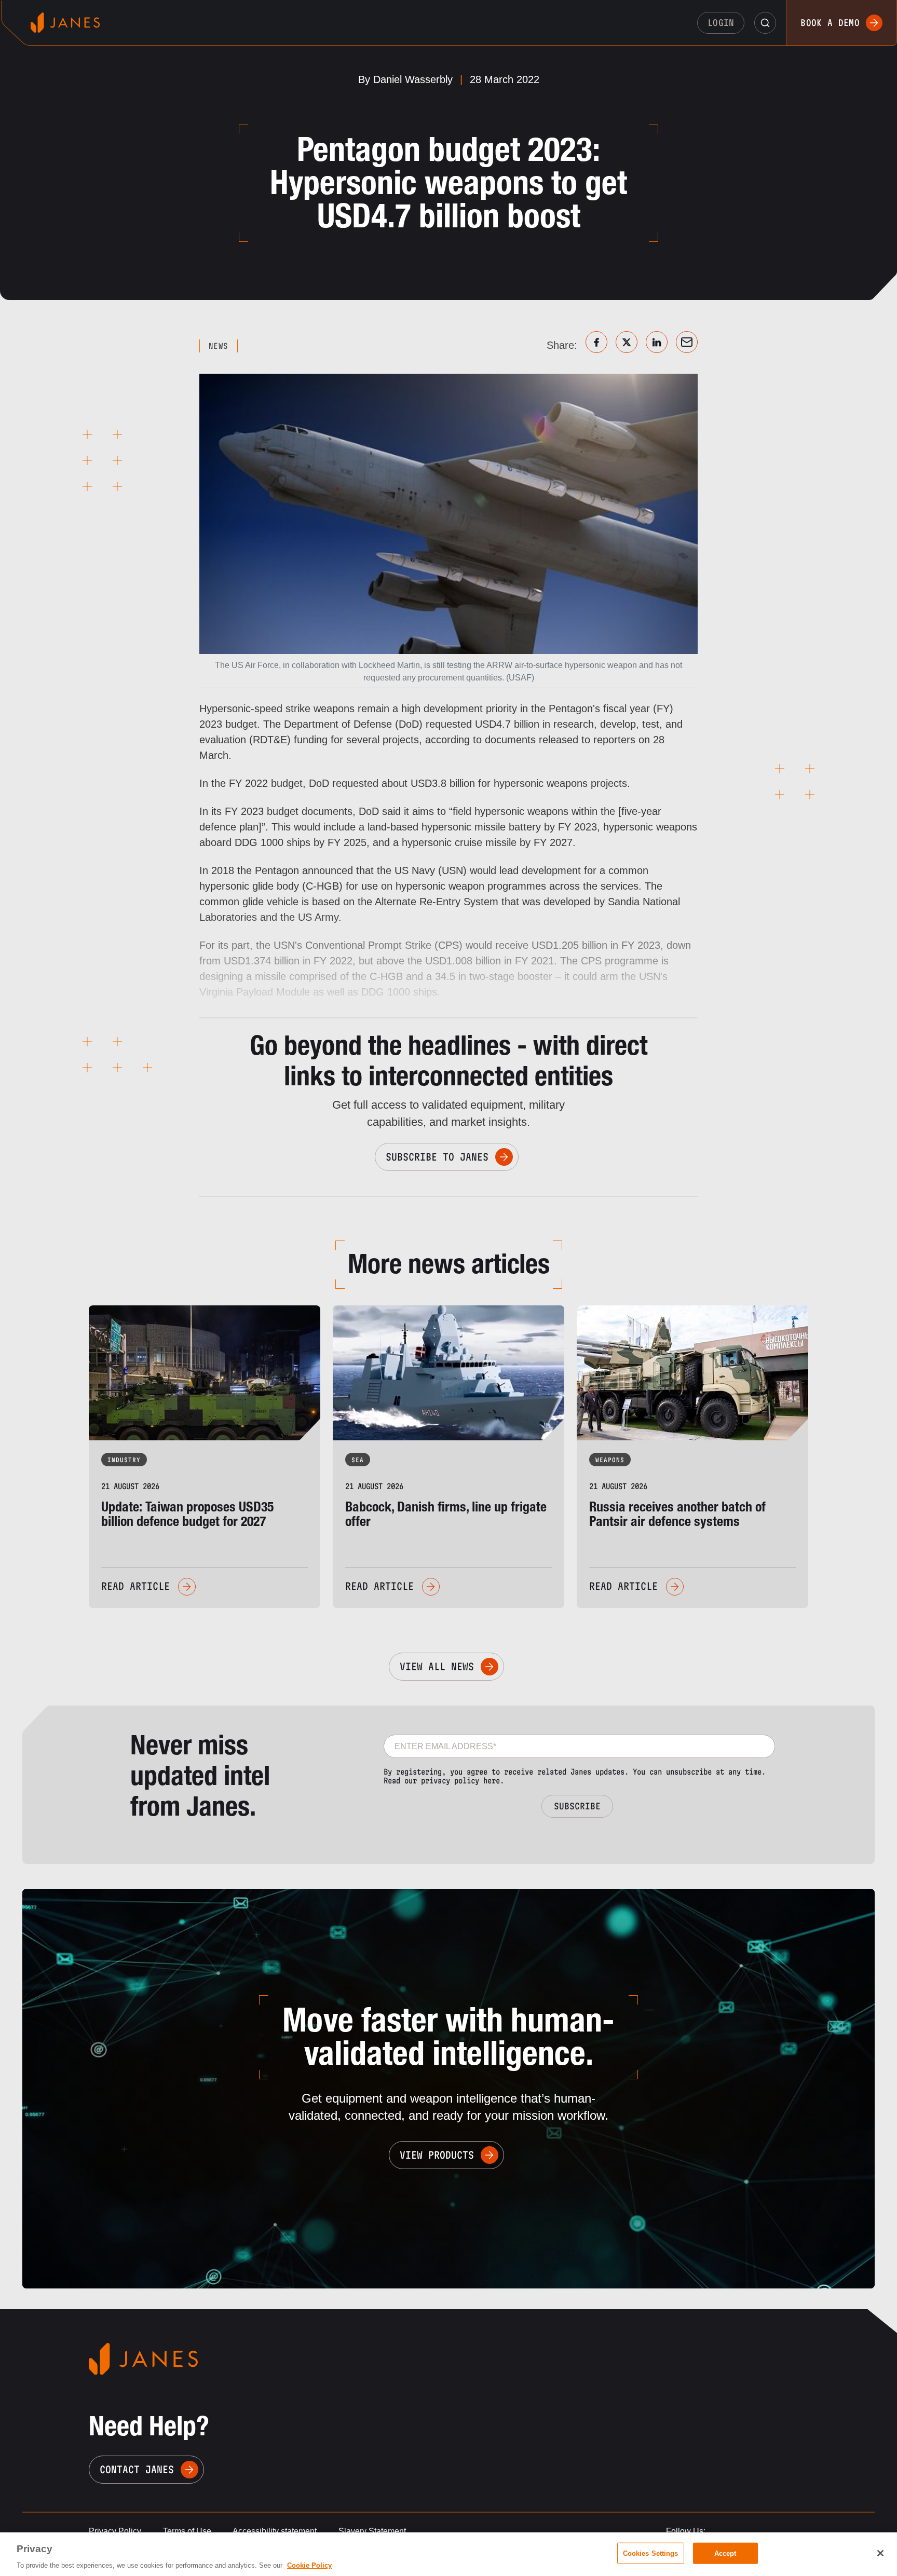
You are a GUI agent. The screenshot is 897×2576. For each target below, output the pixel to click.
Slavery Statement (372, 2531)
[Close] (880, 2553)
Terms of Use (187, 2531)
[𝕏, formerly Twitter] (627, 342)
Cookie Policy (309, 2565)
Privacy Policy (115, 2531)
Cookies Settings (651, 2553)
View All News (437, 1667)
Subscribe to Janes (437, 1157)
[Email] (687, 342)
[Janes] (65, 23)
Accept (725, 2553)
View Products (437, 2155)
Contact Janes (137, 2470)
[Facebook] (596, 342)
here (492, 1781)
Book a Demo (830, 23)
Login (721, 23)
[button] (765, 23)
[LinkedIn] (657, 342)
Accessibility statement (275, 2531)
